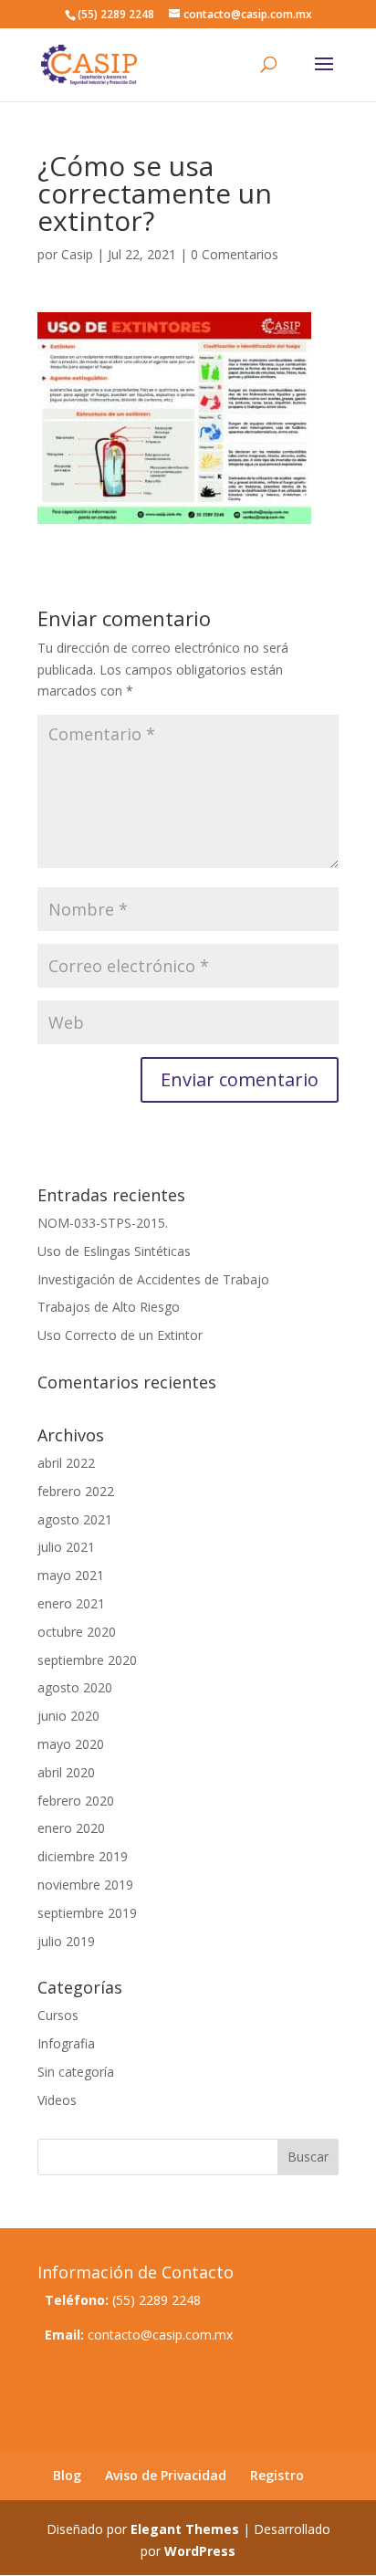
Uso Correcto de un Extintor (120, 1335)
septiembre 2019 (87, 1913)
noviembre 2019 (85, 1885)
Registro (277, 2475)
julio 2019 (66, 1941)
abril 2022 (66, 1463)
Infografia (66, 2043)
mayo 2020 (71, 1744)
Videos (57, 2100)
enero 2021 (71, 1603)
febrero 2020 (76, 1801)
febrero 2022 (76, 1491)
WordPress (200, 2551)
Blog (67, 2475)
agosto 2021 (75, 1519)
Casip (77, 254)
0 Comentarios (235, 254)
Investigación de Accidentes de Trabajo (153, 1279)
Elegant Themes (185, 2529)
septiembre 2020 (87, 1660)
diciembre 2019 (83, 1856)
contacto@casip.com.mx (160, 2335)
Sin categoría (76, 2072)
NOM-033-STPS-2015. (103, 1223)
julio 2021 (66, 1547)
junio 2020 (68, 1716)
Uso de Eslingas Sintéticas (114, 1251)
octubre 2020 (77, 1632)
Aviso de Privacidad (166, 2475)
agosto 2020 (75, 1687)
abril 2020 (66, 1772)
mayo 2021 (71, 1575)
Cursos (58, 2015)
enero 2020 (71, 1828)
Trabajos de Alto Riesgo (109, 1307)
